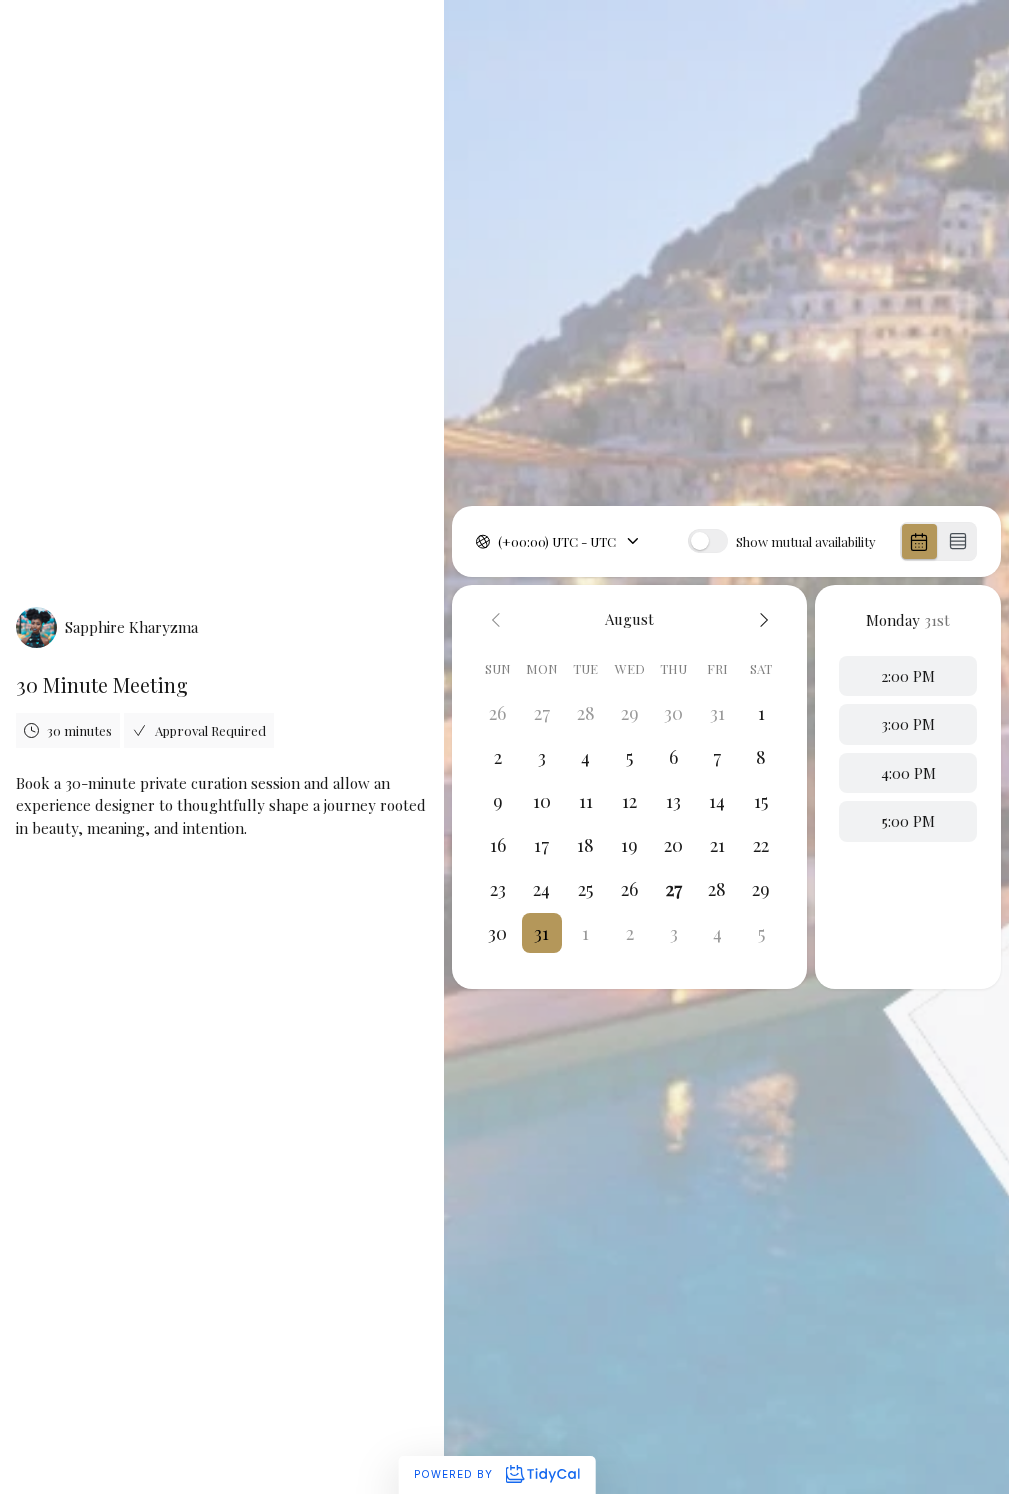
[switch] (708, 541)
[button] (542, 933)
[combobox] (499, 542)
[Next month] (761, 619)
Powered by (455, 1474)
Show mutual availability (806, 541)
